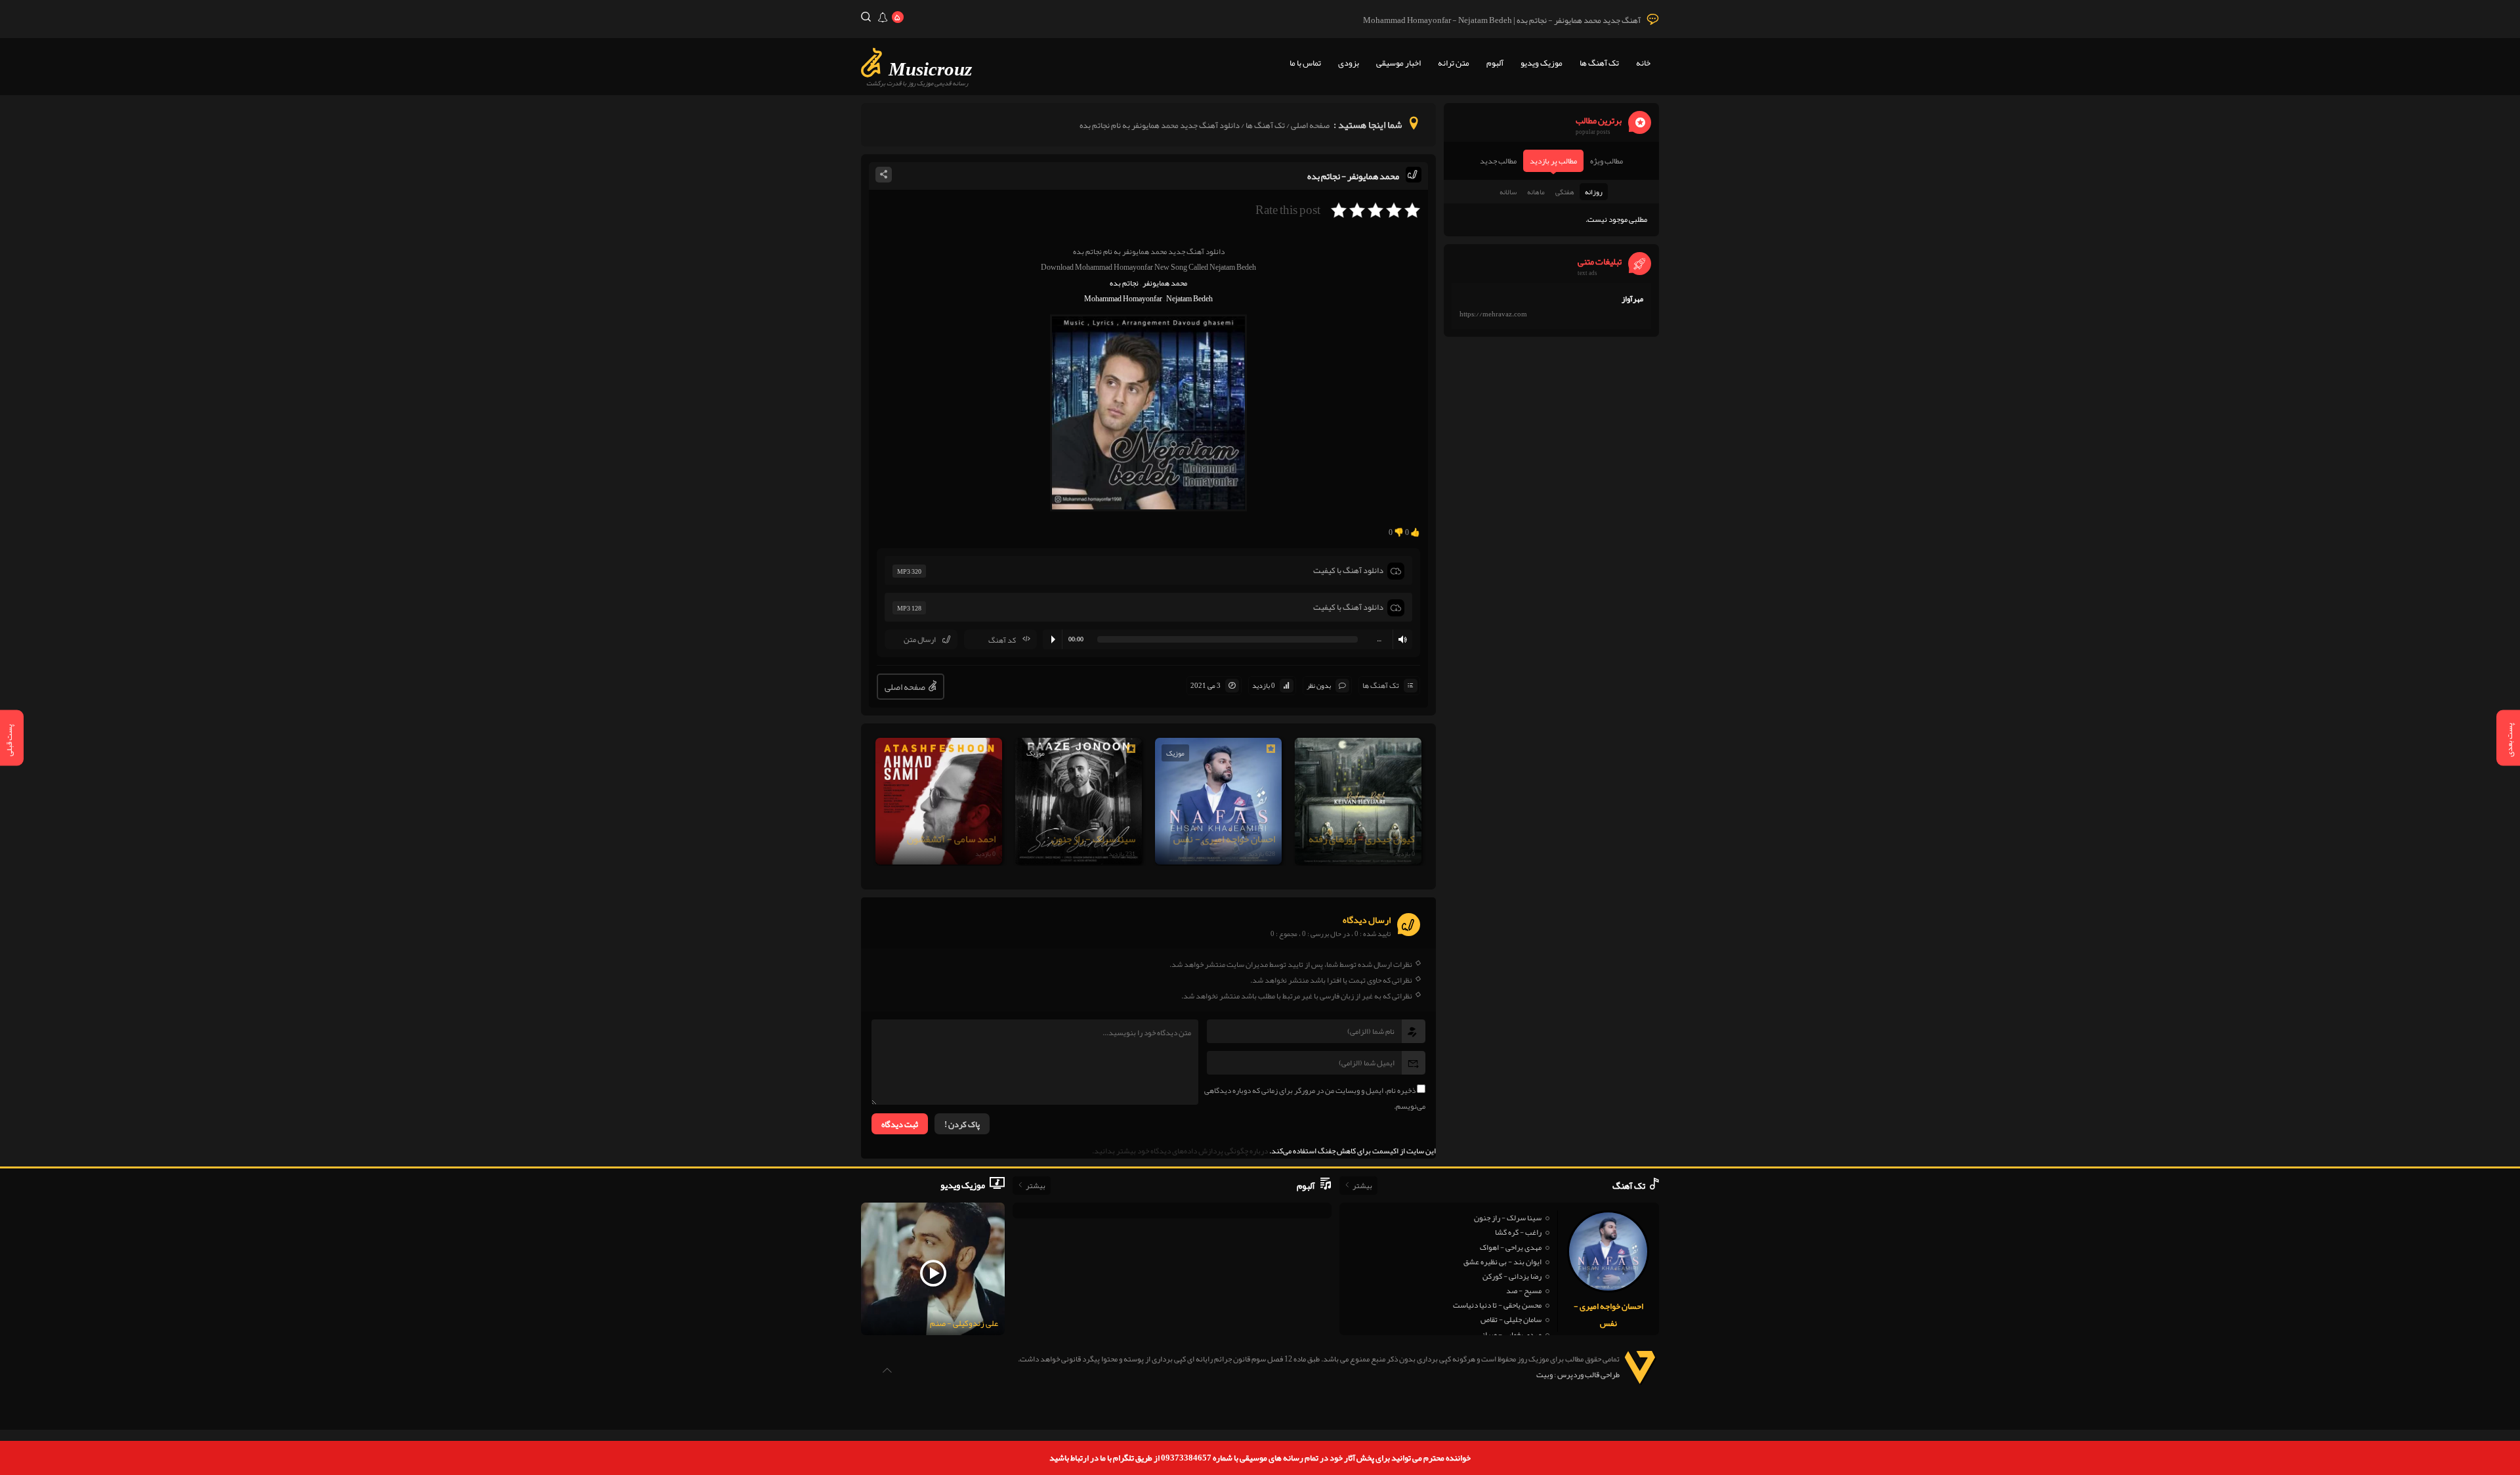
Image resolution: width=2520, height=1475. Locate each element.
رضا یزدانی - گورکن (1512, 1276)
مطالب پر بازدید (1553, 161)
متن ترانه (1454, 63)
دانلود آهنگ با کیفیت (1348, 570)
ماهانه (1536, 192)
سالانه (1508, 192)
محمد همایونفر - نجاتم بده (1353, 176)
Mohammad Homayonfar (1123, 299)
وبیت (1544, 1375)
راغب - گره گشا (1518, 1232)
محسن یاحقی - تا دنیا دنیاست (1497, 1305)
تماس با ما (1305, 63)
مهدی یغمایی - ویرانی (1509, 1335)
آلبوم (1495, 63)
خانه (1643, 63)
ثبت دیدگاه (900, 1124)
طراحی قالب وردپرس (1588, 1375)
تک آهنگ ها (1599, 63)
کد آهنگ (1002, 640)
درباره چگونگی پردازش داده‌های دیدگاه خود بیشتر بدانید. (1180, 1151)
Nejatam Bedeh (1189, 299)
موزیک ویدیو (1542, 63)
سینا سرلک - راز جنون (1508, 1218)
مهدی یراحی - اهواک (1511, 1247)
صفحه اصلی (1310, 125)
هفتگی (1565, 192)
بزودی (1349, 63)
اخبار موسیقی (1398, 63)
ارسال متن (920, 639)
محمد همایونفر (1165, 283)
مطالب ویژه (1606, 161)
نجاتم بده (1124, 283)
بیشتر (1362, 1186)
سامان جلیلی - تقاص (1511, 1319)
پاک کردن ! (962, 1124)
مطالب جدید (1498, 161)
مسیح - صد (1524, 1291)
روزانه (1594, 192)
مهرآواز (1632, 299)
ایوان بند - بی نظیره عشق (1502, 1262)
